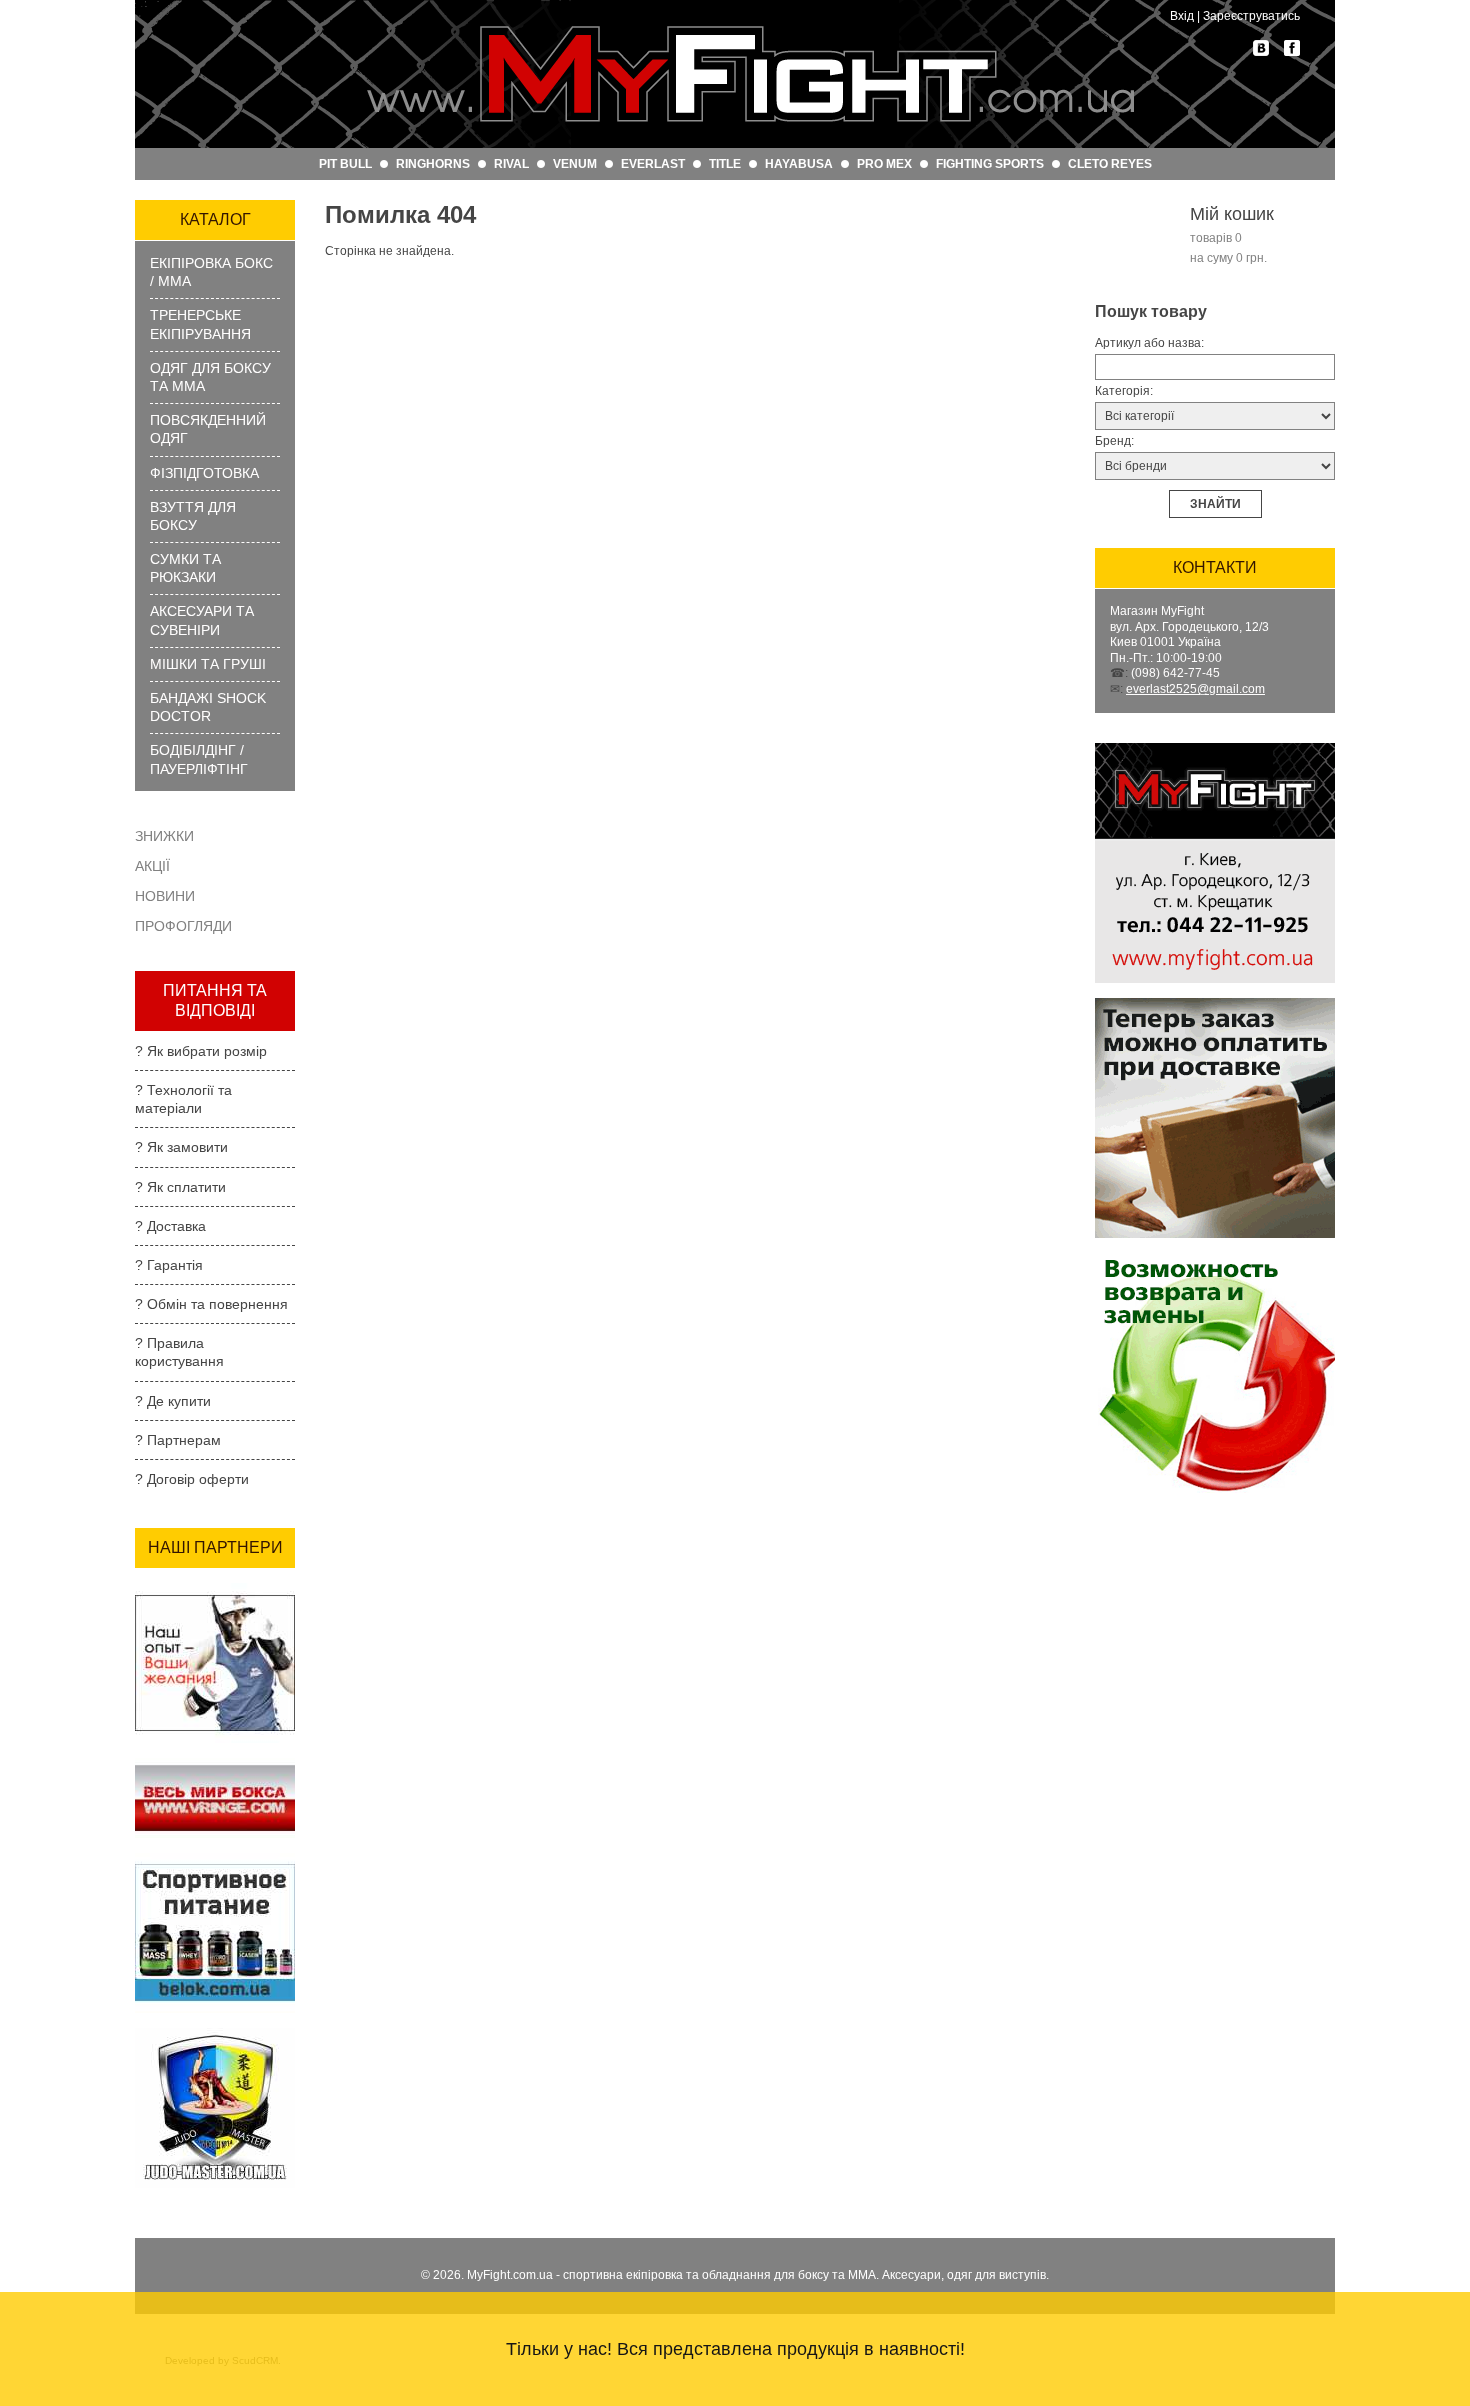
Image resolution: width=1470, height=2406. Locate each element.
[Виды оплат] (1215, 1004)
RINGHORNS (433, 164)
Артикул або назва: (1149, 343)
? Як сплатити (180, 1187)
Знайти (1215, 504)
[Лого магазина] (1215, 749)
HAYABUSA (799, 164)
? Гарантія (169, 1265)
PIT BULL (345, 164)
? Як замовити (181, 1147)
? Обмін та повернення (211, 1304)
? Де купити (173, 1401)
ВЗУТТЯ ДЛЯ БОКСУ (193, 516)
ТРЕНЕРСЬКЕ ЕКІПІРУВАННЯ (200, 324)
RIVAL (511, 164)
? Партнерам (178, 1440)
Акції (152, 866)
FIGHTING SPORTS (990, 164)
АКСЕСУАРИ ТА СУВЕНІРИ (202, 620)
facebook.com (1292, 48)
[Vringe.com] (215, 1764)
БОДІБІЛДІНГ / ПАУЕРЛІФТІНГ (199, 759)
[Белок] (215, 1859)
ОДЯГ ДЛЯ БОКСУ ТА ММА (210, 377)
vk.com (1261, 48)
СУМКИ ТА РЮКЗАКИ (185, 568)
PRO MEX (884, 164)
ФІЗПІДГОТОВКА (204, 473)
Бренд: (1114, 441)
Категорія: (1124, 391)
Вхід (1182, 16)
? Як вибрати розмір (201, 1051)
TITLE (725, 164)
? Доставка (170, 1226)
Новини (165, 896)
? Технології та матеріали (183, 1099)
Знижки (164, 836)
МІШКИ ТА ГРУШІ (208, 664)
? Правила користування (179, 1352)
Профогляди (183, 926)
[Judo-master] (215, 2034)
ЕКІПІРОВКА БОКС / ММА (211, 272)
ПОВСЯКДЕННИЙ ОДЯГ (208, 429)
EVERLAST (653, 164)
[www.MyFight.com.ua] (750, 74)
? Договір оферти (192, 1479)
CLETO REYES (1110, 164)
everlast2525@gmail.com (1195, 689)
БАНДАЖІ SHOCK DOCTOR (208, 707)
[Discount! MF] (215, 1589)
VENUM (575, 164)
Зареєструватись (1251, 16)
